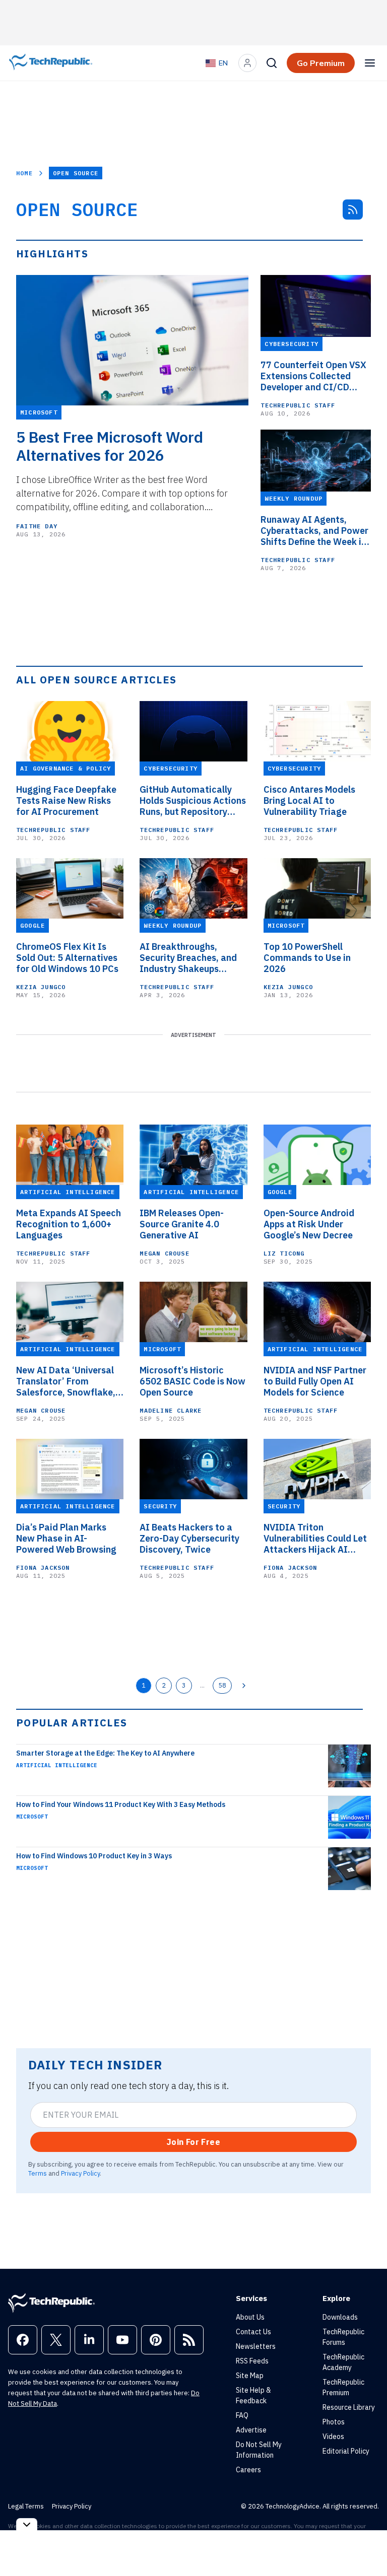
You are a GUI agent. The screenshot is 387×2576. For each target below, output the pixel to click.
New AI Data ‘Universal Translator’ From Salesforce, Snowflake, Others (66, 1381)
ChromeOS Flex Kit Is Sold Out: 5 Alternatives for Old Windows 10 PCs (67, 958)
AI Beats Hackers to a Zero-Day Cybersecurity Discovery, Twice (189, 1539)
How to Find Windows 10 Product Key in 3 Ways (94, 1856)
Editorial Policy (346, 2451)
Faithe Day (37, 526)
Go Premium (321, 63)
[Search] (272, 63)
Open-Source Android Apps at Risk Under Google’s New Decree (309, 1224)
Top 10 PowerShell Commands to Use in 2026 (307, 958)
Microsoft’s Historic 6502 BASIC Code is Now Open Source (192, 1381)
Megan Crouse (164, 1253)
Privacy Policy (80, 2173)
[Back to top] (367, 2545)
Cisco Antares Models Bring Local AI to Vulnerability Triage (309, 801)
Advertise (251, 2430)
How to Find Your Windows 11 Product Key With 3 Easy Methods (121, 1804)
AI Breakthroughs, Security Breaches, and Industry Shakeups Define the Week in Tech (190, 958)
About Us (250, 2317)
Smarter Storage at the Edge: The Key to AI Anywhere (105, 1753)
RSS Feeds (252, 2361)
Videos (333, 2436)
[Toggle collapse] (27, 2524)
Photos (334, 2422)
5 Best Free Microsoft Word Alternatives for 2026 (110, 446)
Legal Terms (26, 2506)
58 (222, 1685)
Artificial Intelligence (57, 1765)
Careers (248, 2470)
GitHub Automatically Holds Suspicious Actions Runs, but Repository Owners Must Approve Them (193, 801)
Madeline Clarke (171, 1410)
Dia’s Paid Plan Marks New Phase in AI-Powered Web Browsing (66, 1539)
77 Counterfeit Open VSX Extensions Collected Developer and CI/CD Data (313, 376)
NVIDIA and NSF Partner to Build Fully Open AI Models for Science (315, 1381)
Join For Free (193, 2142)
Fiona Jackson (43, 1568)
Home (24, 173)
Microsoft (32, 1817)
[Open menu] (370, 63)
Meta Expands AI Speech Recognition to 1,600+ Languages (69, 1224)
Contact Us (253, 2332)
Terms (38, 2173)
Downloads (340, 2317)
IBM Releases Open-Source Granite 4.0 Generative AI (182, 1224)
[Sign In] (247, 63)
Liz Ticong (284, 1253)
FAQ (242, 2415)
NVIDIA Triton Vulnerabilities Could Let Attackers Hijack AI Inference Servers (315, 1539)
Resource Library (349, 2407)
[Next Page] (244, 1686)
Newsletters (256, 2346)
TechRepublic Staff (298, 405)
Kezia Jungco (41, 987)
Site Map (250, 2376)
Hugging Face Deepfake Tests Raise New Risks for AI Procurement (66, 801)
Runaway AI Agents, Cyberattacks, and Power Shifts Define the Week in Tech (314, 531)
